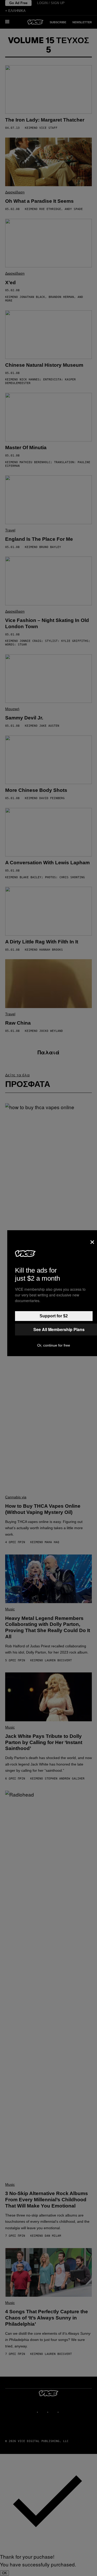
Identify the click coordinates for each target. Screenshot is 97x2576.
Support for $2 (54, 1316)
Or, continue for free (54, 1345)
